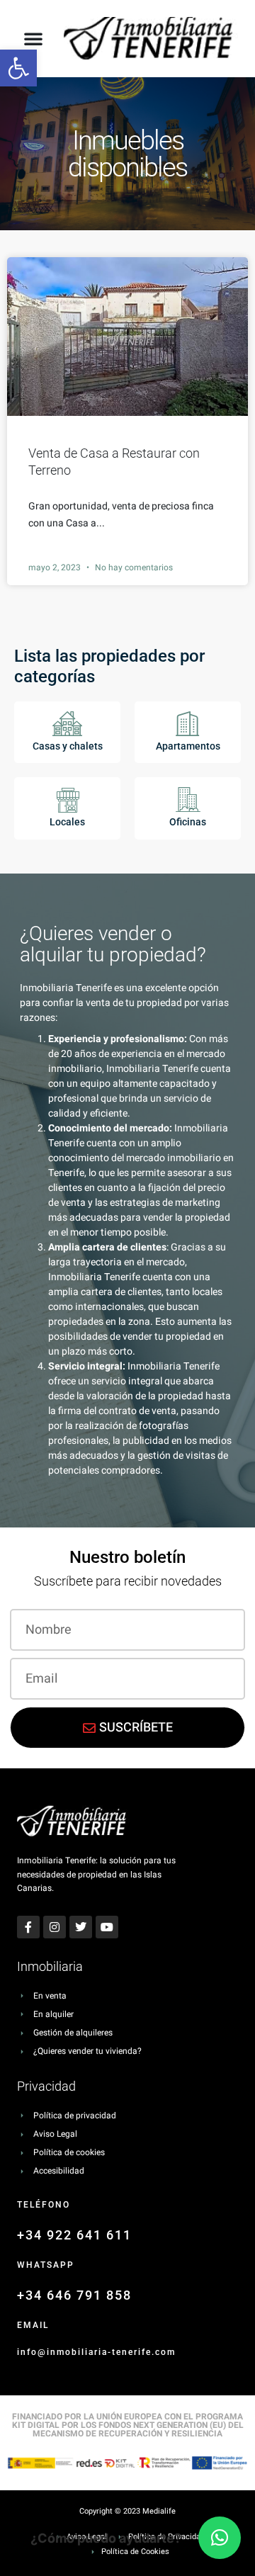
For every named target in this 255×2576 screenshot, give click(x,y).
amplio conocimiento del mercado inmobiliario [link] (135, 1151)
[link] (18, 68)
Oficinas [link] (188, 822)
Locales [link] (67, 822)
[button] (33, 38)
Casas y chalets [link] (68, 746)
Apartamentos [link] (188, 746)
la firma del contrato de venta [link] (112, 1411)
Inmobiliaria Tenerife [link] (152, 1069)
